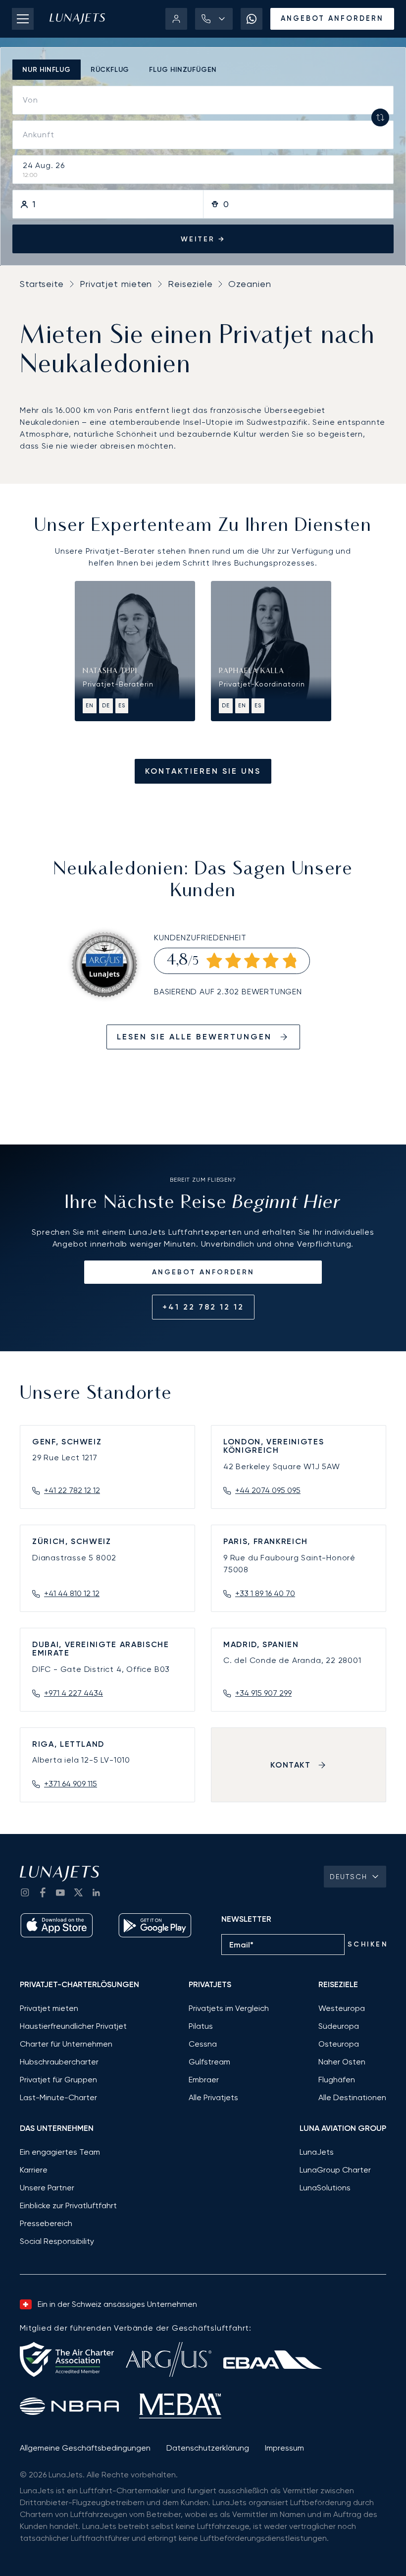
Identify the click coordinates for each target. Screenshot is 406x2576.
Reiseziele (190, 284)
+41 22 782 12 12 (203, 1307)
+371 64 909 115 (71, 1784)
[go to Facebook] (43, 1892)
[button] (214, 19)
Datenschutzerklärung (208, 2448)
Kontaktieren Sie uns (203, 771)
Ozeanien (250, 284)
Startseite (42, 284)
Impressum (284, 2448)
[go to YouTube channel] (60, 1892)
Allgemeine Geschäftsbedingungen (85, 2448)
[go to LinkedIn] (96, 1892)
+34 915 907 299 (263, 1693)
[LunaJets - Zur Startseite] (77, 19)
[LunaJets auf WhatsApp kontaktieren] (252, 19)
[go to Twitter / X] (78, 1892)
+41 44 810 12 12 (72, 1593)
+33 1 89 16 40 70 (265, 1593)
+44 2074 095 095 (268, 1490)
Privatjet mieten (116, 284)
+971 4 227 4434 (74, 1693)
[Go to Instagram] (25, 1892)
